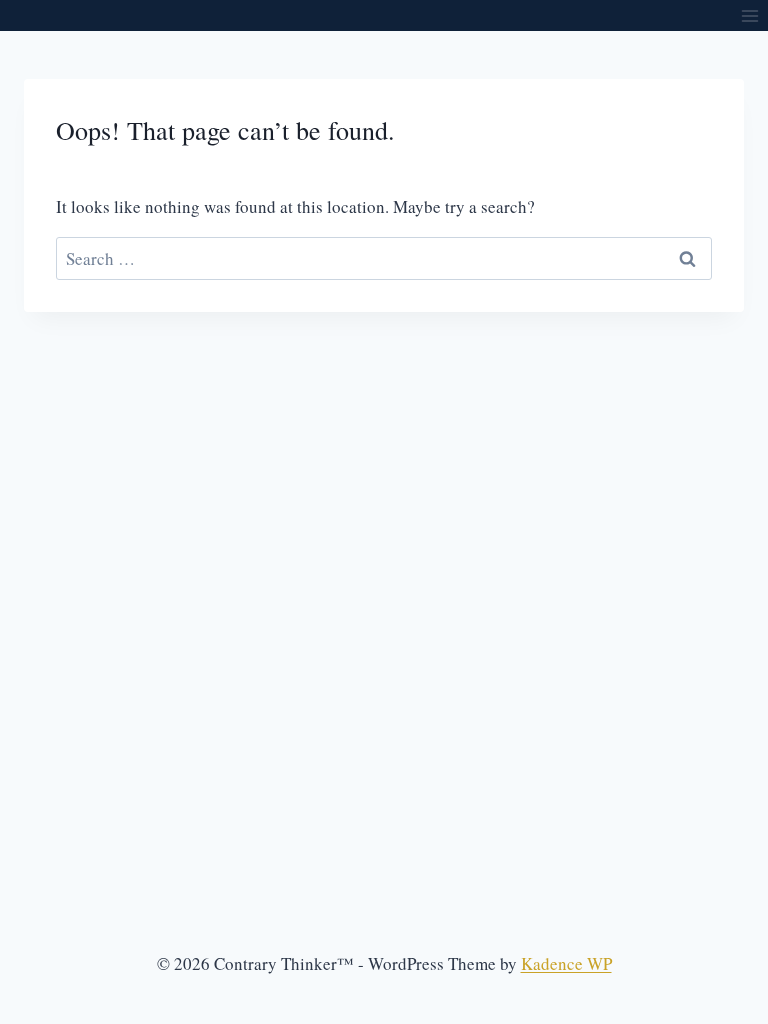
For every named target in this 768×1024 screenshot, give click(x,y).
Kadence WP (566, 963)
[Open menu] (749, 15)
